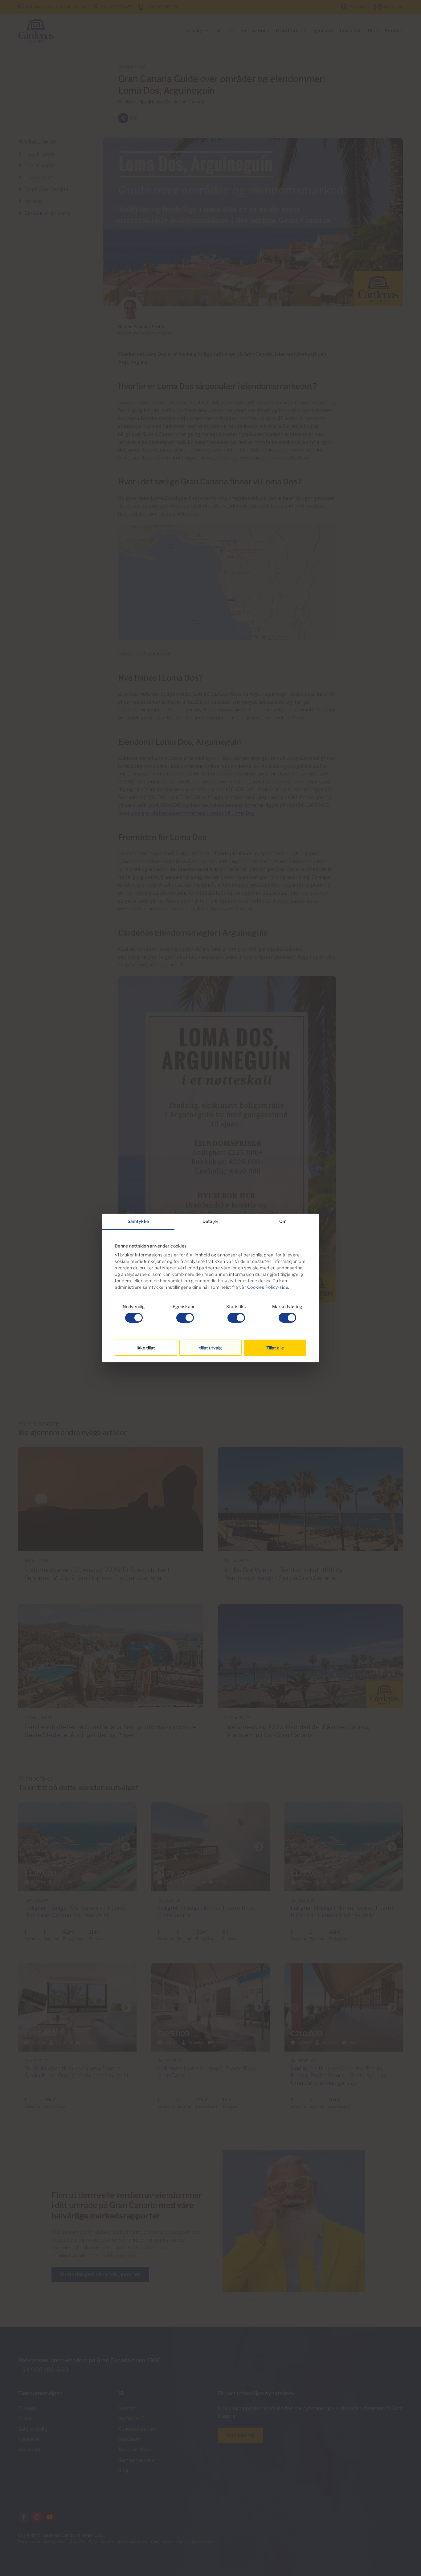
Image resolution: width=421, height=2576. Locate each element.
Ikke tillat (146, 1348)
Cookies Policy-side (268, 1287)
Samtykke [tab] (138, 1221)
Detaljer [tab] (211, 1221)
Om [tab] (283, 1221)
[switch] (185, 1318)
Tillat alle (275, 1348)
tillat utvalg (211, 1348)
